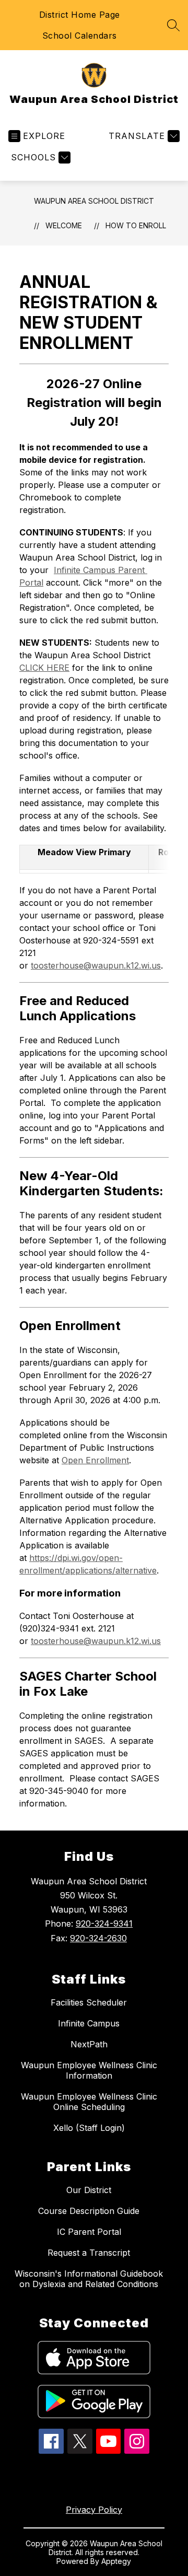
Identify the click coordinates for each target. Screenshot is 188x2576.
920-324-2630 (98, 1938)
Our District (89, 2190)
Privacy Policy (94, 2510)
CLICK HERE (44, 668)
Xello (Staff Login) (89, 2128)
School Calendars (80, 36)
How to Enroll (136, 225)
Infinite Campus (89, 2023)
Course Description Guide (89, 2211)
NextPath (89, 2044)
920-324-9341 (104, 1924)
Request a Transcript (89, 2253)
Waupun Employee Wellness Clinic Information (89, 2070)
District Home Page (80, 15)
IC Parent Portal (89, 2232)
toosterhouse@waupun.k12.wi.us (96, 965)
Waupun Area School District (94, 201)
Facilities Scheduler (89, 2002)
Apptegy (116, 2561)
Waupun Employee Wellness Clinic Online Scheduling (89, 2102)
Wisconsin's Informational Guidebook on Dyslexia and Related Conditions (89, 2279)
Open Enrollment (95, 1460)
